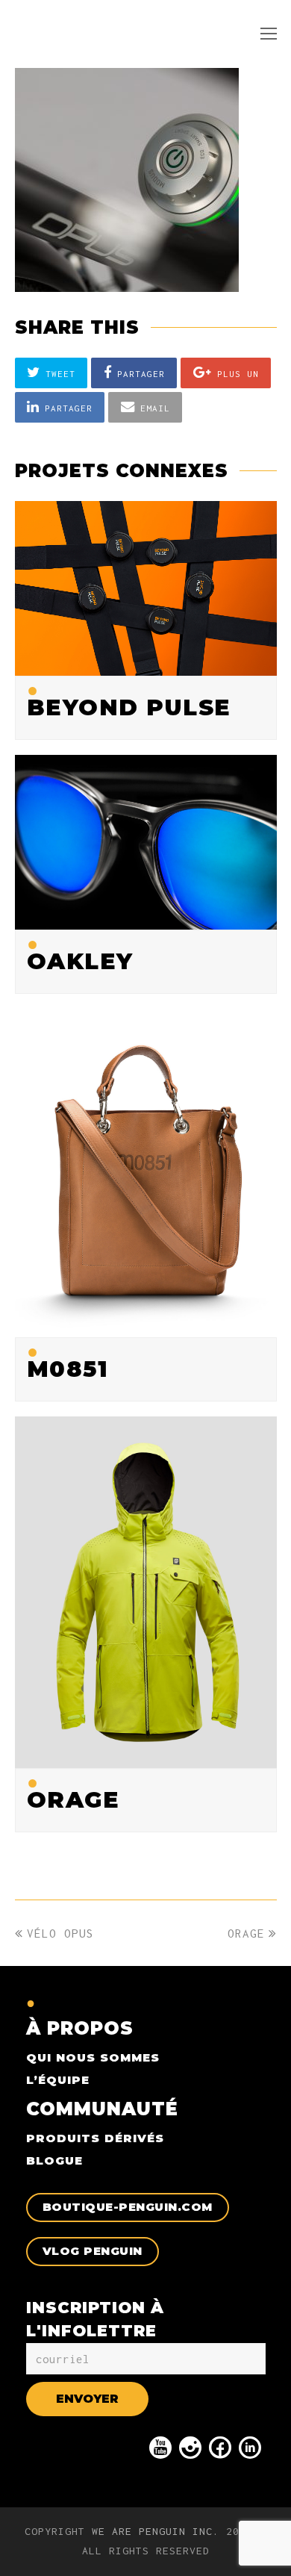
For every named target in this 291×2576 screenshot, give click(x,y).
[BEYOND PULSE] (146, 665)
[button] (51, 373)
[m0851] (146, 1327)
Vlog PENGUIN (93, 2251)
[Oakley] (146, 918)
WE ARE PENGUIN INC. (156, 2531)
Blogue (54, 2160)
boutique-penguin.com (128, 2207)
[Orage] (146, 1758)
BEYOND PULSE (129, 707)
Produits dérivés (95, 2138)
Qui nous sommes (93, 2057)
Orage (73, 1800)
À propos (80, 2028)
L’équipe (58, 2080)
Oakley (80, 961)
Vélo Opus (60, 1933)
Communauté (102, 2109)
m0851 (68, 1369)
